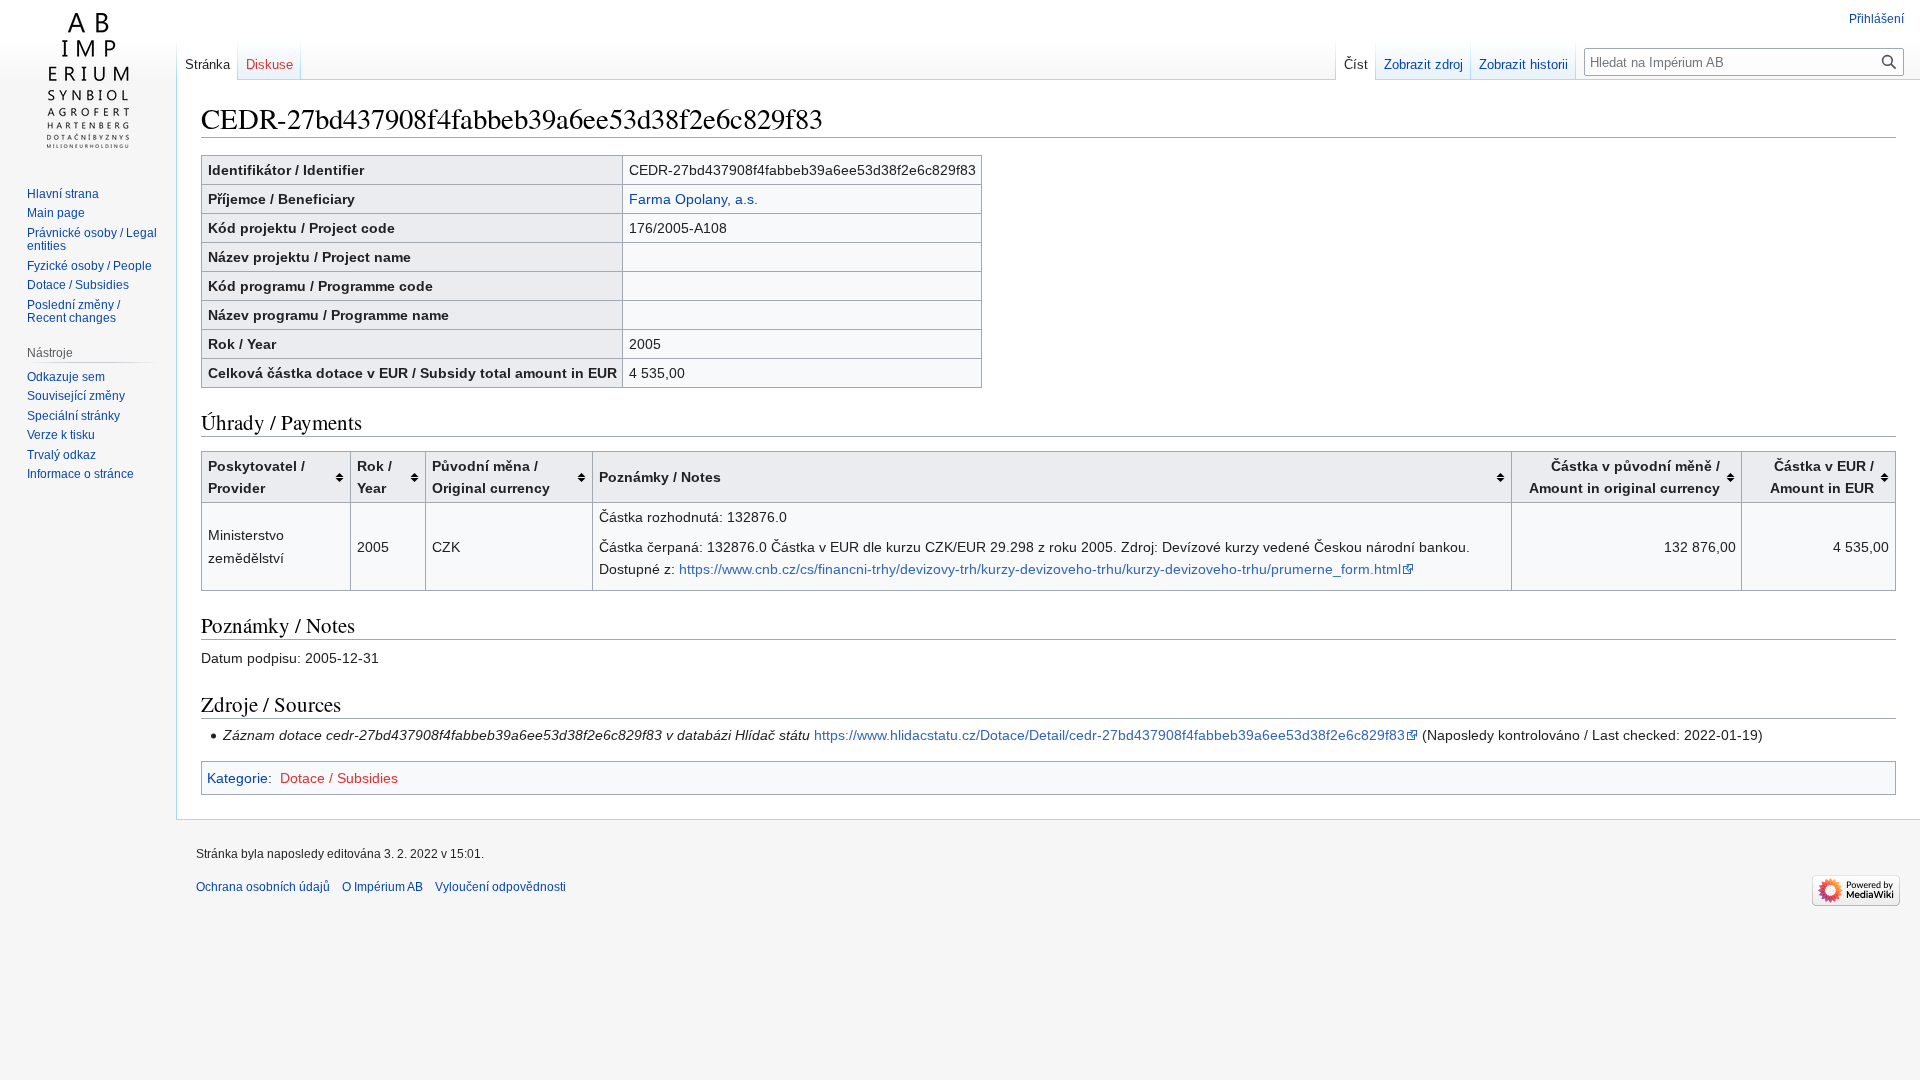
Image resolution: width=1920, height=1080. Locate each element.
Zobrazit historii (1523, 64)
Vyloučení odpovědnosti (500, 887)
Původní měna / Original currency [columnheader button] (491, 477)
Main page (56, 213)
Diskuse (269, 64)
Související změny (76, 396)
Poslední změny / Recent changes (73, 312)
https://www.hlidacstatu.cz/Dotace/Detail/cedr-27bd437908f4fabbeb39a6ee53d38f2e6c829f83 (1109, 735)
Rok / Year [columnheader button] (374, 477)
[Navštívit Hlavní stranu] (88, 80)
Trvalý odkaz (61, 455)
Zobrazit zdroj (1423, 64)
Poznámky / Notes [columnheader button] (660, 477)
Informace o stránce (80, 474)
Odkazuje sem (66, 377)
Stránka (207, 64)
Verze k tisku (61, 435)
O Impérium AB (382, 887)
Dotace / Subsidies (339, 778)
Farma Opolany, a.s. (693, 199)
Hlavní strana (63, 194)
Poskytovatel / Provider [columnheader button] (256, 477)
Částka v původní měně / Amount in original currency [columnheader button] (1624, 477)
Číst (1356, 64)
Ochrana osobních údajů (263, 887)
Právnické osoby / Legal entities (92, 240)
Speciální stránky (73, 416)
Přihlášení (1876, 19)
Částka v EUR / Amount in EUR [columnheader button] (1822, 477)
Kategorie (237, 778)
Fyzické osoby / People (89, 266)
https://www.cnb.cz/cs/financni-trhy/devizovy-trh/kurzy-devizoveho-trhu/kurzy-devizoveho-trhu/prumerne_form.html (1040, 569)
